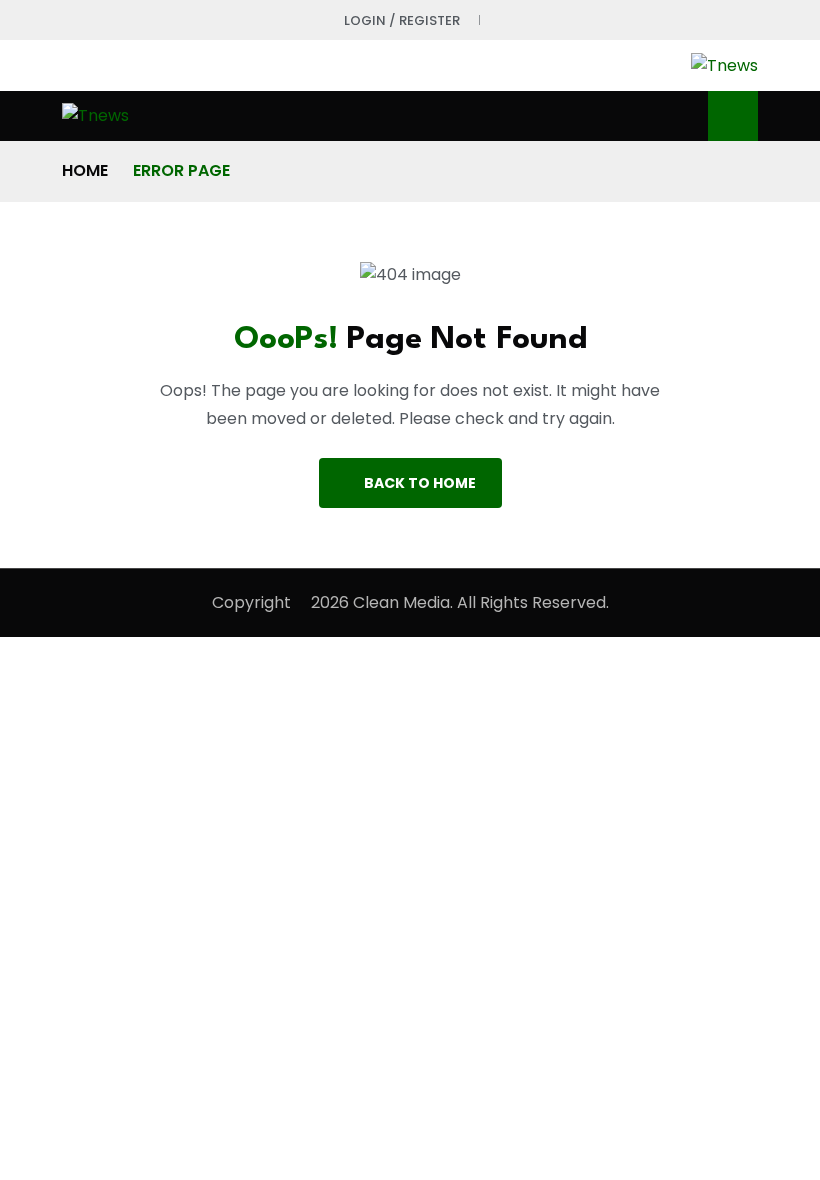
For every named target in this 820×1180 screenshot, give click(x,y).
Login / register (402, 20)
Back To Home (420, 483)
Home (85, 170)
